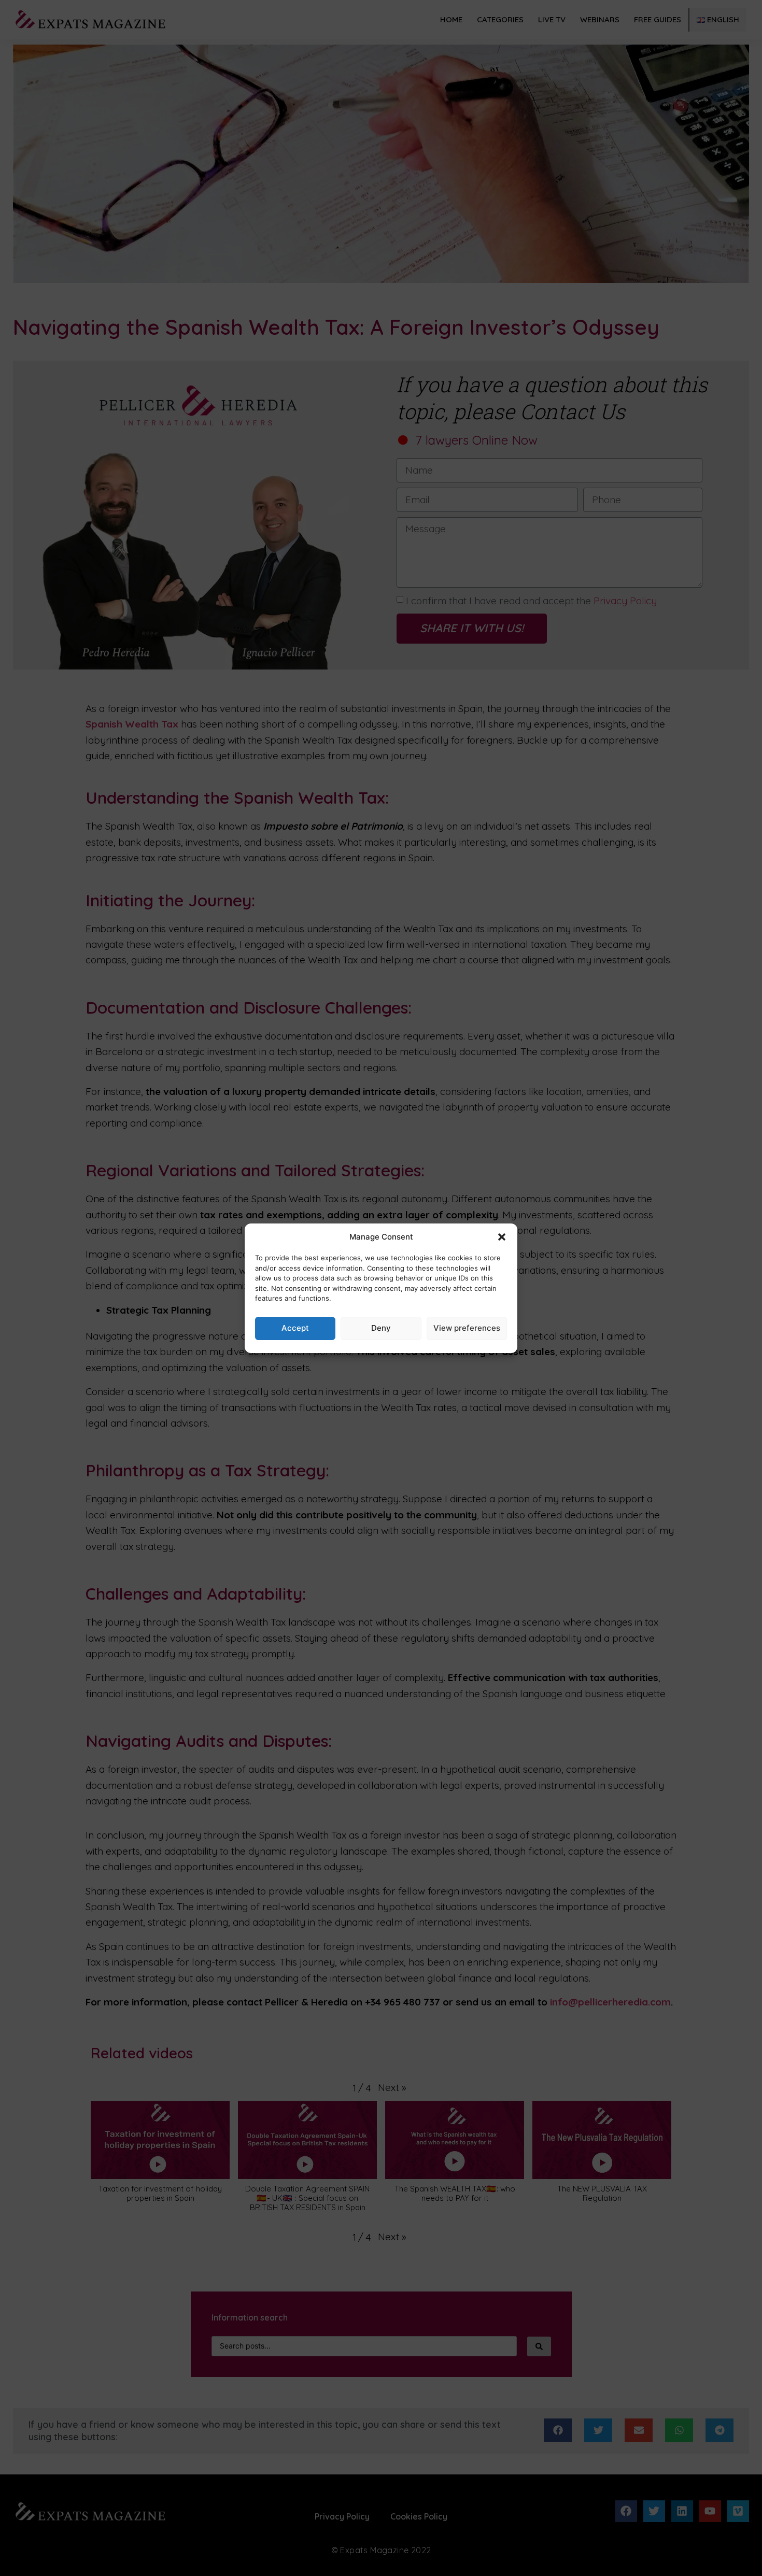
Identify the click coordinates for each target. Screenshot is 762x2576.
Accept (295, 1328)
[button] (502, 1237)
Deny (381, 1328)
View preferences (467, 1328)
